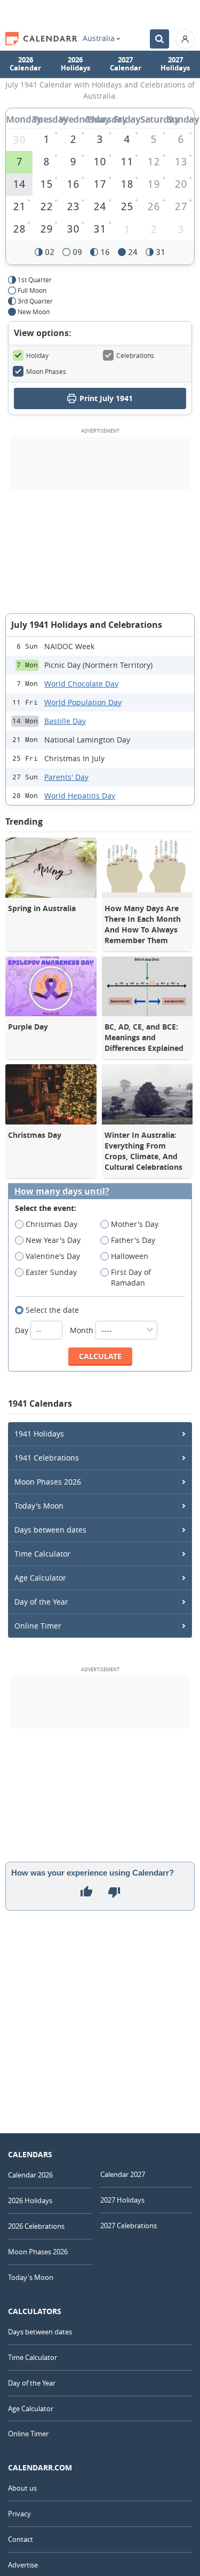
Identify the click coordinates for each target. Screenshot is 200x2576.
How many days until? (62, 1191)
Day (23, 1330)
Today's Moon (39, 1506)
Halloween (130, 1256)
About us (22, 2488)
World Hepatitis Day (80, 796)
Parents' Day (66, 777)
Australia (99, 38)
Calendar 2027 (123, 2174)
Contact (21, 2539)
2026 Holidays (75, 64)
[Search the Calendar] (159, 39)
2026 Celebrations (36, 2226)
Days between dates (50, 1530)
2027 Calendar (126, 64)
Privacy (19, 2514)
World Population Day (83, 702)
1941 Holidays (39, 1434)
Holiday (37, 355)
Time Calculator (42, 1554)
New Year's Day (53, 1240)
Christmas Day (51, 1224)
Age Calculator (40, 1578)
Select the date (52, 1310)
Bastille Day (65, 721)
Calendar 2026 (30, 2175)
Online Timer (38, 1626)
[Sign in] (185, 39)
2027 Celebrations (129, 2226)
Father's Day (133, 1240)
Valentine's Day (53, 1256)
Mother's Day (135, 1224)
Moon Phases (46, 371)
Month (83, 1330)
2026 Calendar (25, 64)
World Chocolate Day (81, 684)
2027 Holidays (175, 64)
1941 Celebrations (47, 1458)
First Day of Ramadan (131, 1277)
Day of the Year (41, 1602)
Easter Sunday (51, 1272)
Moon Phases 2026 (48, 1482)
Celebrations (135, 355)
